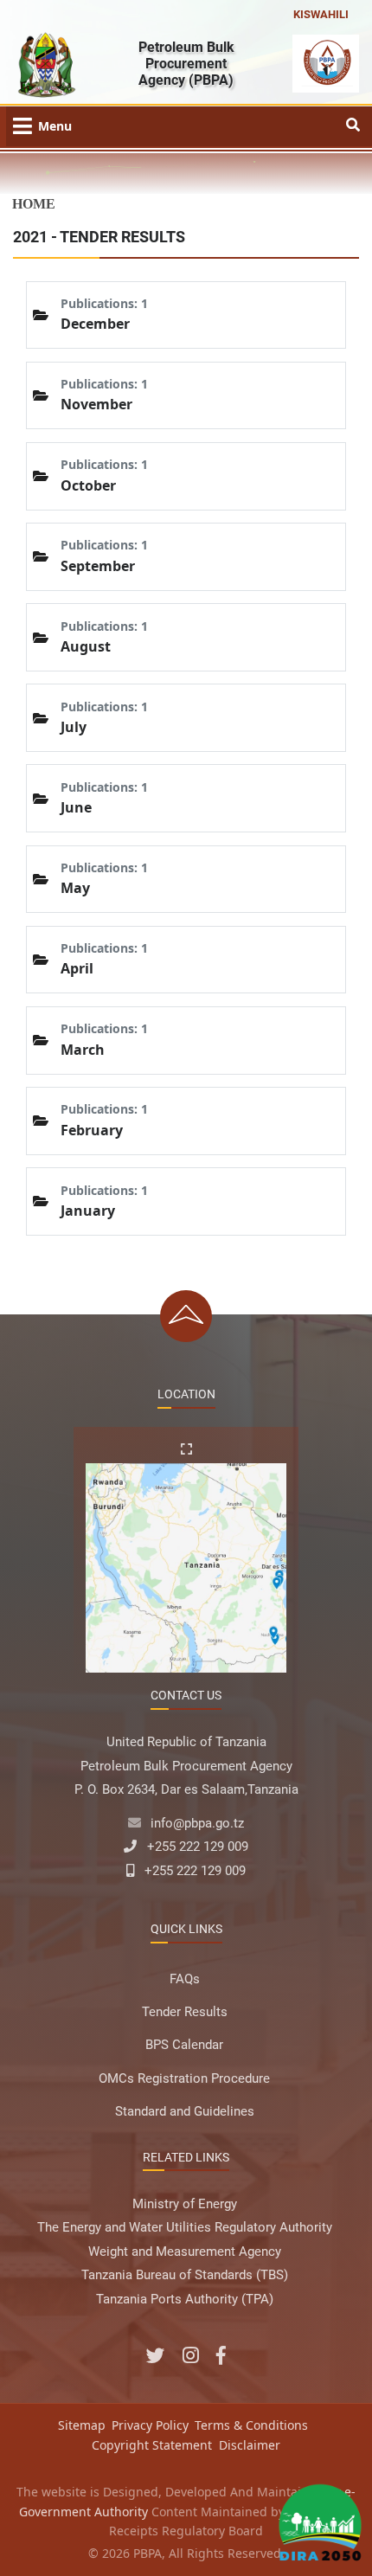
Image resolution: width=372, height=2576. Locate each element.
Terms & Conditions (251, 2425)
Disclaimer (250, 2445)
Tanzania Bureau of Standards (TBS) (185, 2275)
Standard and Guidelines (185, 2111)
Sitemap (82, 2425)
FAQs (185, 1979)
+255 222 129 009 (198, 1847)
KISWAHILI (321, 14)
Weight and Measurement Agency (185, 2252)
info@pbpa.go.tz (197, 1823)
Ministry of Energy (185, 2204)
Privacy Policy (150, 2425)
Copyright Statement (152, 2445)
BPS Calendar (184, 2045)
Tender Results (185, 2012)
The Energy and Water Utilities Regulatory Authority (185, 2227)
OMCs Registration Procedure (184, 2078)
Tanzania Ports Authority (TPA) (185, 2299)
